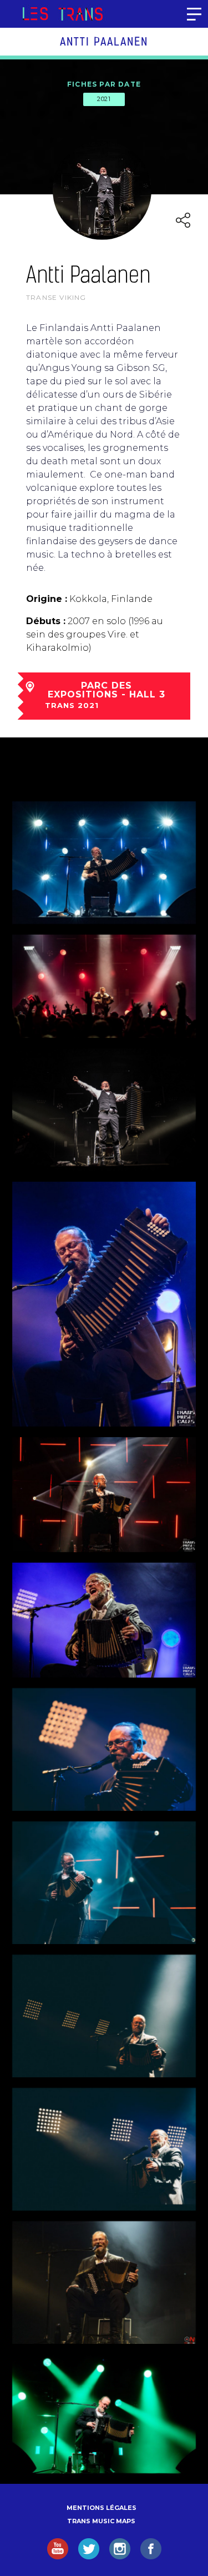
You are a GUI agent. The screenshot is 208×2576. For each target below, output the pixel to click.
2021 (104, 99)
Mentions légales (102, 2508)
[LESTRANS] (62, 14)
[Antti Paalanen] (104, 1110)
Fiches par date (104, 84)
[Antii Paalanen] (104, 1304)
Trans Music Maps (101, 2521)
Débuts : (46, 621)
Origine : (47, 599)
